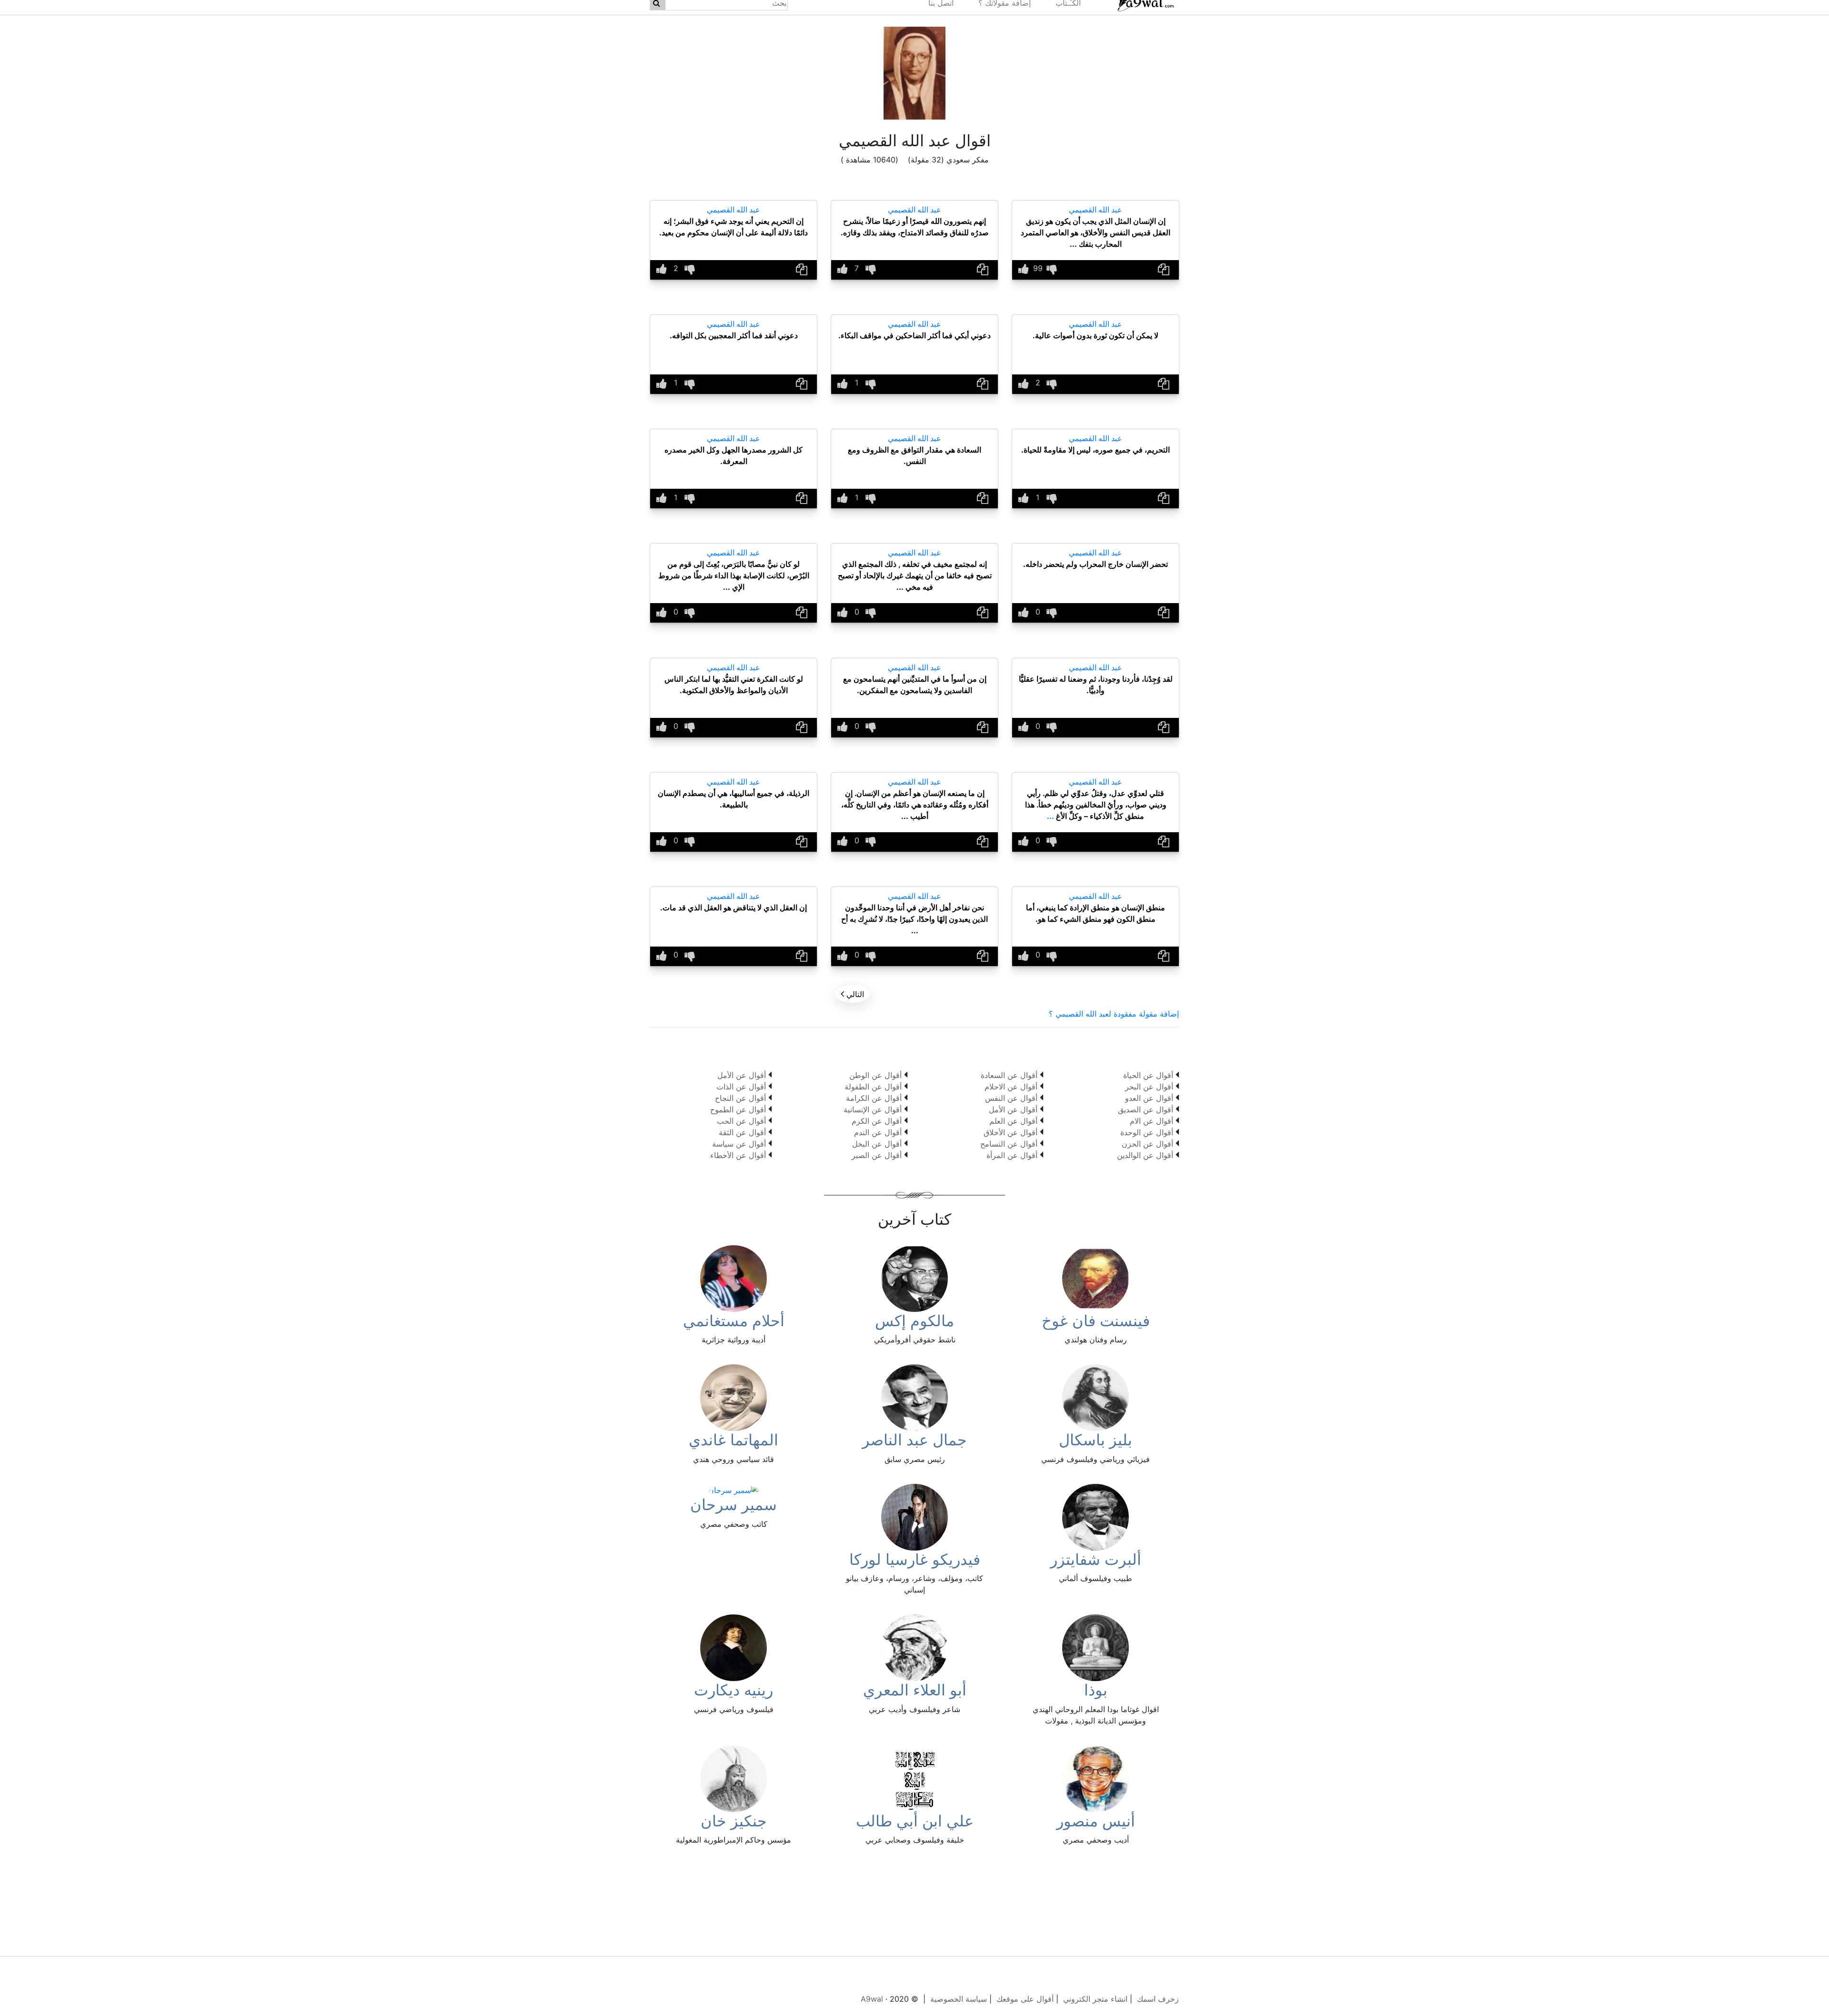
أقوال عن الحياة (1148, 1075)
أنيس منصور (1096, 1821)
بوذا (1096, 1690)
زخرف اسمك (1158, 1999)
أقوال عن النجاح (740, 1098)
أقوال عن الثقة (742, 1132)
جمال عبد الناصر (914, 1440)
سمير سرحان (734, 1505)
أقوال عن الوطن (875, 1075)
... (1050, 816)
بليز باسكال (1095, 1440)
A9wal (872, 1999)
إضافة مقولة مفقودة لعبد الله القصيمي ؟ (1114, 1014)
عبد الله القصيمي (1095, 210)
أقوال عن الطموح (738, 1109)
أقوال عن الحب (741, 1121)
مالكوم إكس (914, 1321)
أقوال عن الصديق (1146, 1109)
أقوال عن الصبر (877, 1155)
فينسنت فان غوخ (1096, 1321)
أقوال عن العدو (1149, 1098)
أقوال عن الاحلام (1011, 1087)
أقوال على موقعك (1025, 1999)
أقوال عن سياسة (739, 1144)
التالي (852, 994)
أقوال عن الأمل (1013, 1109)
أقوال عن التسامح (1009, 1144)
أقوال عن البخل (877, 1144)
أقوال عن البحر (1149, 1087)
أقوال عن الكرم (877, 1121)
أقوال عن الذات (741, 1087)
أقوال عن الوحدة (1147, 1132)
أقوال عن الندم (878, 1132)
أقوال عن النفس (1011, 1098)
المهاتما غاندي (734, 1440)
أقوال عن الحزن (1147, 1144)
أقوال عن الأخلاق (1010, 1132)
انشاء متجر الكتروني (1095, 1999)
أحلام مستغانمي (734, 1321)
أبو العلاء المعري (915, 1690)
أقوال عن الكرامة (874, 1098)
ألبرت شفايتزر (1096, 1559)
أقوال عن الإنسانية (873, 1109)
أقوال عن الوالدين (1145, 1155)
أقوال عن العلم (1013, 1121)
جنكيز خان (734, 1821)
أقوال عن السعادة (1009, 1075)
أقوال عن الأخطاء (738, 1155)
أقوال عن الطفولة (873, 1087)
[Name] (1164, 270)
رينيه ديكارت (734, 1690)
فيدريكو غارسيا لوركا (915, 1559)
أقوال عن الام (1151, 1121)
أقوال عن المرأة (1012, 1155)
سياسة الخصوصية (959, 1999)
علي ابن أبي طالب (915, 1821)
